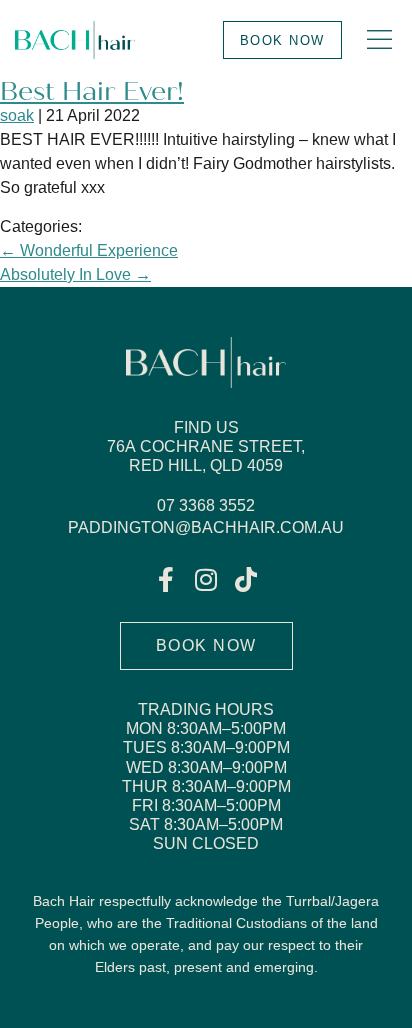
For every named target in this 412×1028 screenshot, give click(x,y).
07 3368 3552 (206, 505)
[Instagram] (206, 579)
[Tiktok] (246, 579)
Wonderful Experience (89, 250)
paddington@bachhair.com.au (206, 527)
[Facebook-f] (166, 579)
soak (17, 115)
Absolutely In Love (75, 274)
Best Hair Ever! (92, 91)
